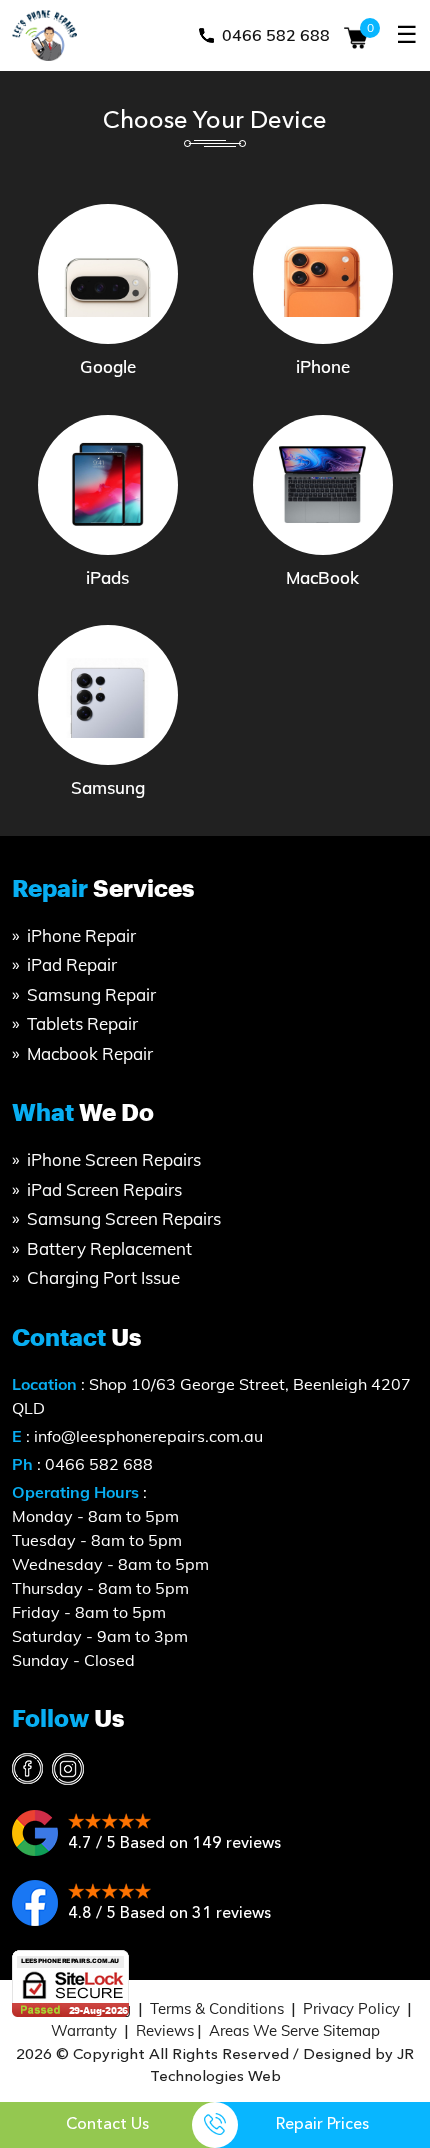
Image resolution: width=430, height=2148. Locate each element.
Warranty (84, 2030)
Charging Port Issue (103, 1277)
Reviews (165, 2030)
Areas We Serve (264, 2030)
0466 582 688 (274, 35)
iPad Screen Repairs (104, 1189)
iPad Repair (72, 964)
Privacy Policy (351, 2008)
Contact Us (107, 2124)
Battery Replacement (109, 1248)
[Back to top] (403, 2060)
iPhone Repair (81, 935)
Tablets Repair (82, 1023)
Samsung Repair (91, 994)
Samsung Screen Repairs (124, 1218)
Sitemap (351, 2030)
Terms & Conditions (217, 2008)
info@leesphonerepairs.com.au (148, 1436)
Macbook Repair (90, 1053)
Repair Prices (322, 2124)
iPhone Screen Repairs (114, 1159)
